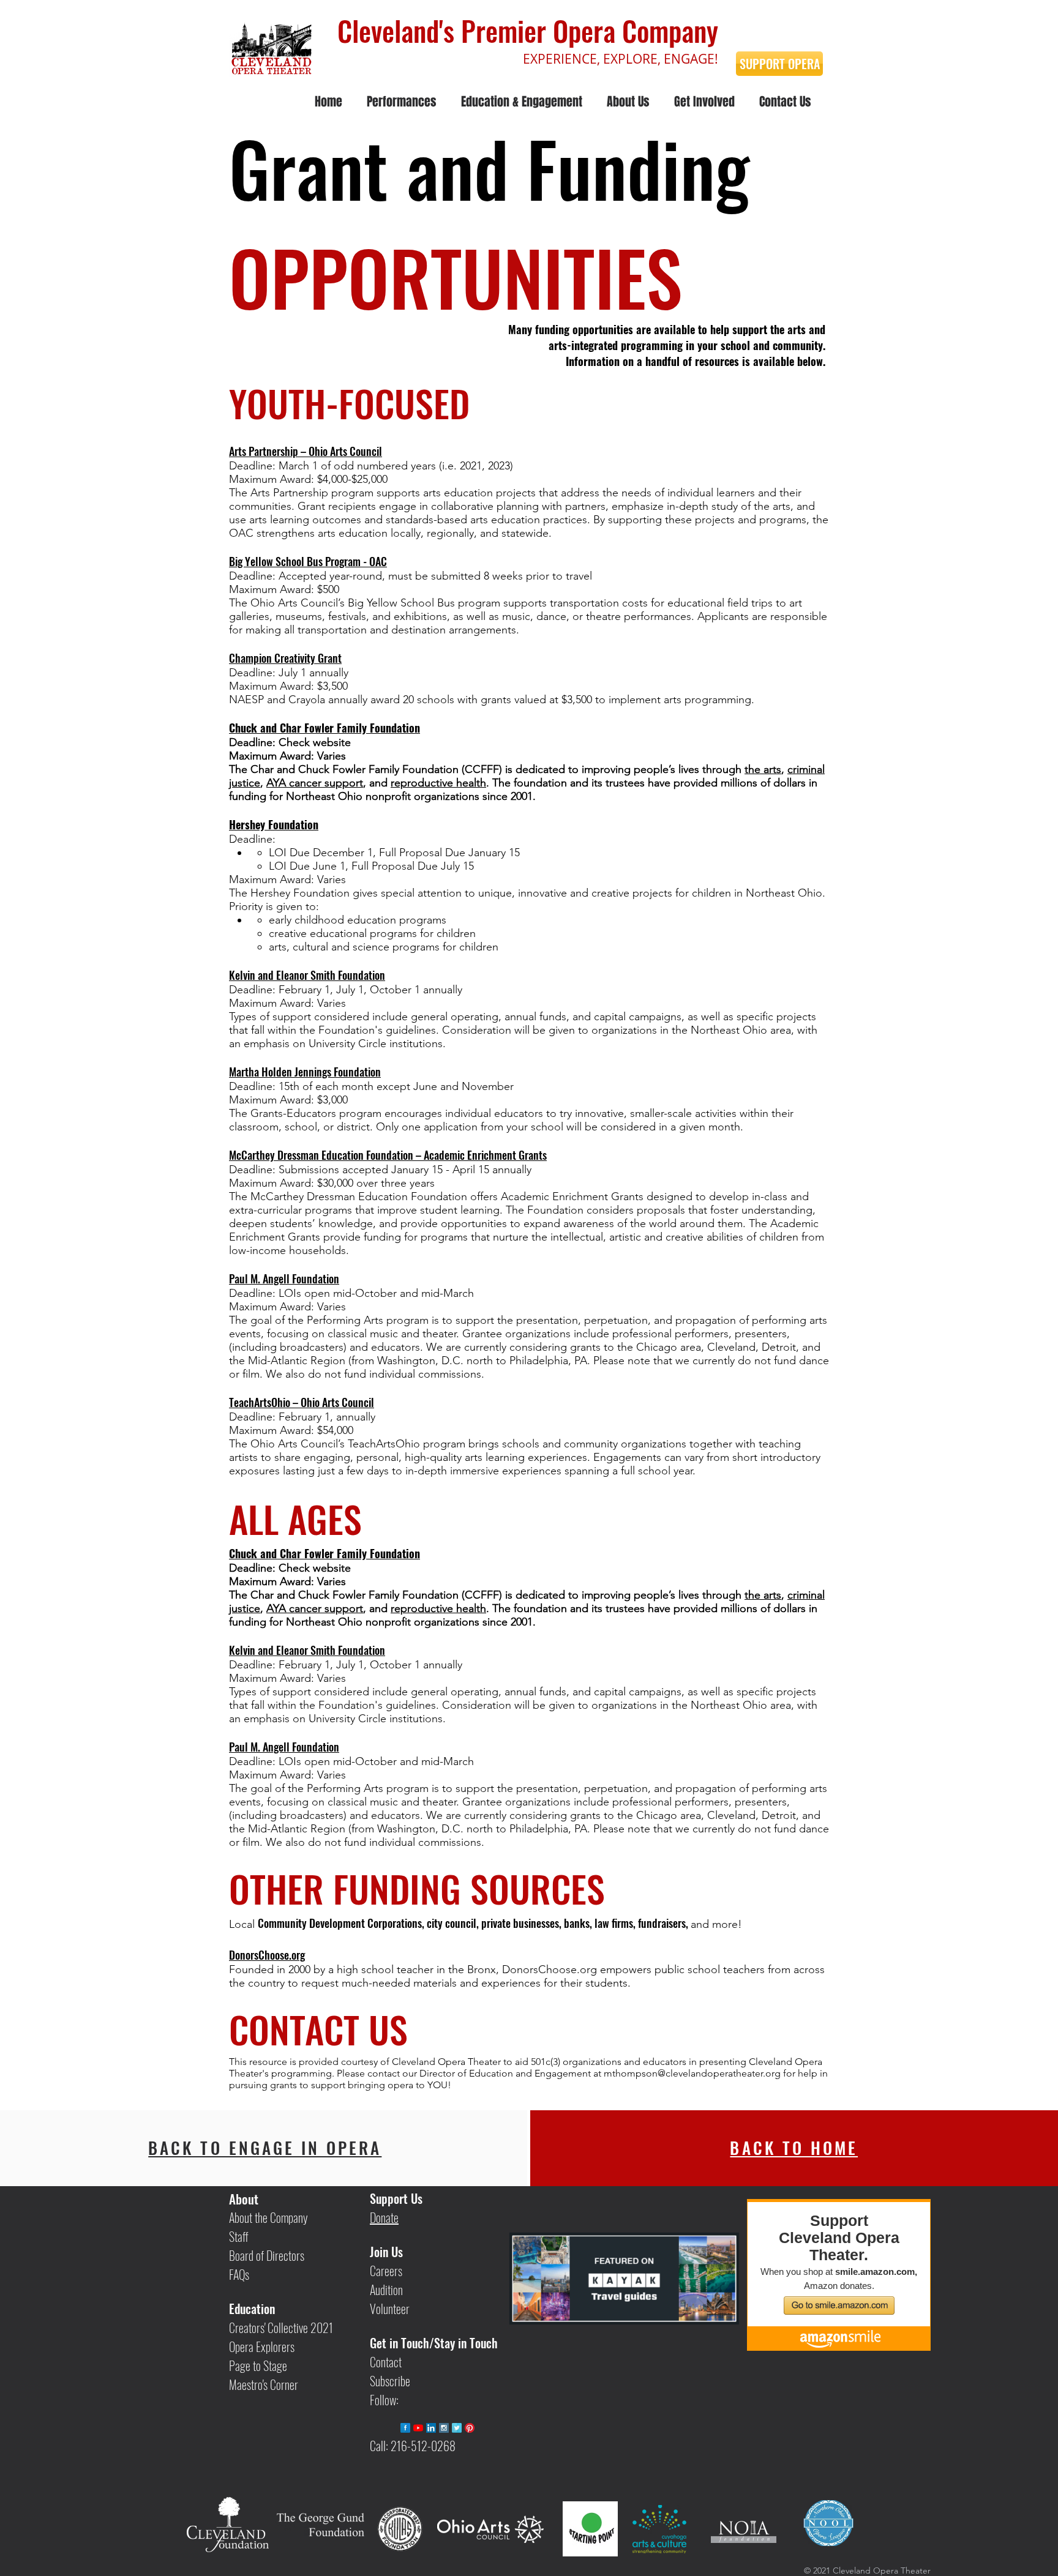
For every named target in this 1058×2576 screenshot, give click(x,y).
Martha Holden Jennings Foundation (305, 1072)
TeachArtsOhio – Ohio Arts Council (302, 1402)
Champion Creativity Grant (285, 658)
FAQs (239, 2274)
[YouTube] (418, 2428)
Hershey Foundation (274, 824)
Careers (386, 2271)
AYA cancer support (315, 783)
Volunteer (390, 2309)
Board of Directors (267, 2255)
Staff (239, 2236)
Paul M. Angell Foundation (284, 1279)
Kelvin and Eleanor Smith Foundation (307, 975)
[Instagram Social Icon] (444, 2428)
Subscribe (390, 2381)
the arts (763, 769)
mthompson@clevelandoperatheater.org (692, 2073)
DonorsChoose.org (267, 1955)
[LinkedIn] (431, 2428)
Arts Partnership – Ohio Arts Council (306, 451)
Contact (386, 2362)
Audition (386, 2290)
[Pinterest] (470, 2428)
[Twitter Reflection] (457, 2428)
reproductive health (438, 783)
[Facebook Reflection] (405, 2428)
